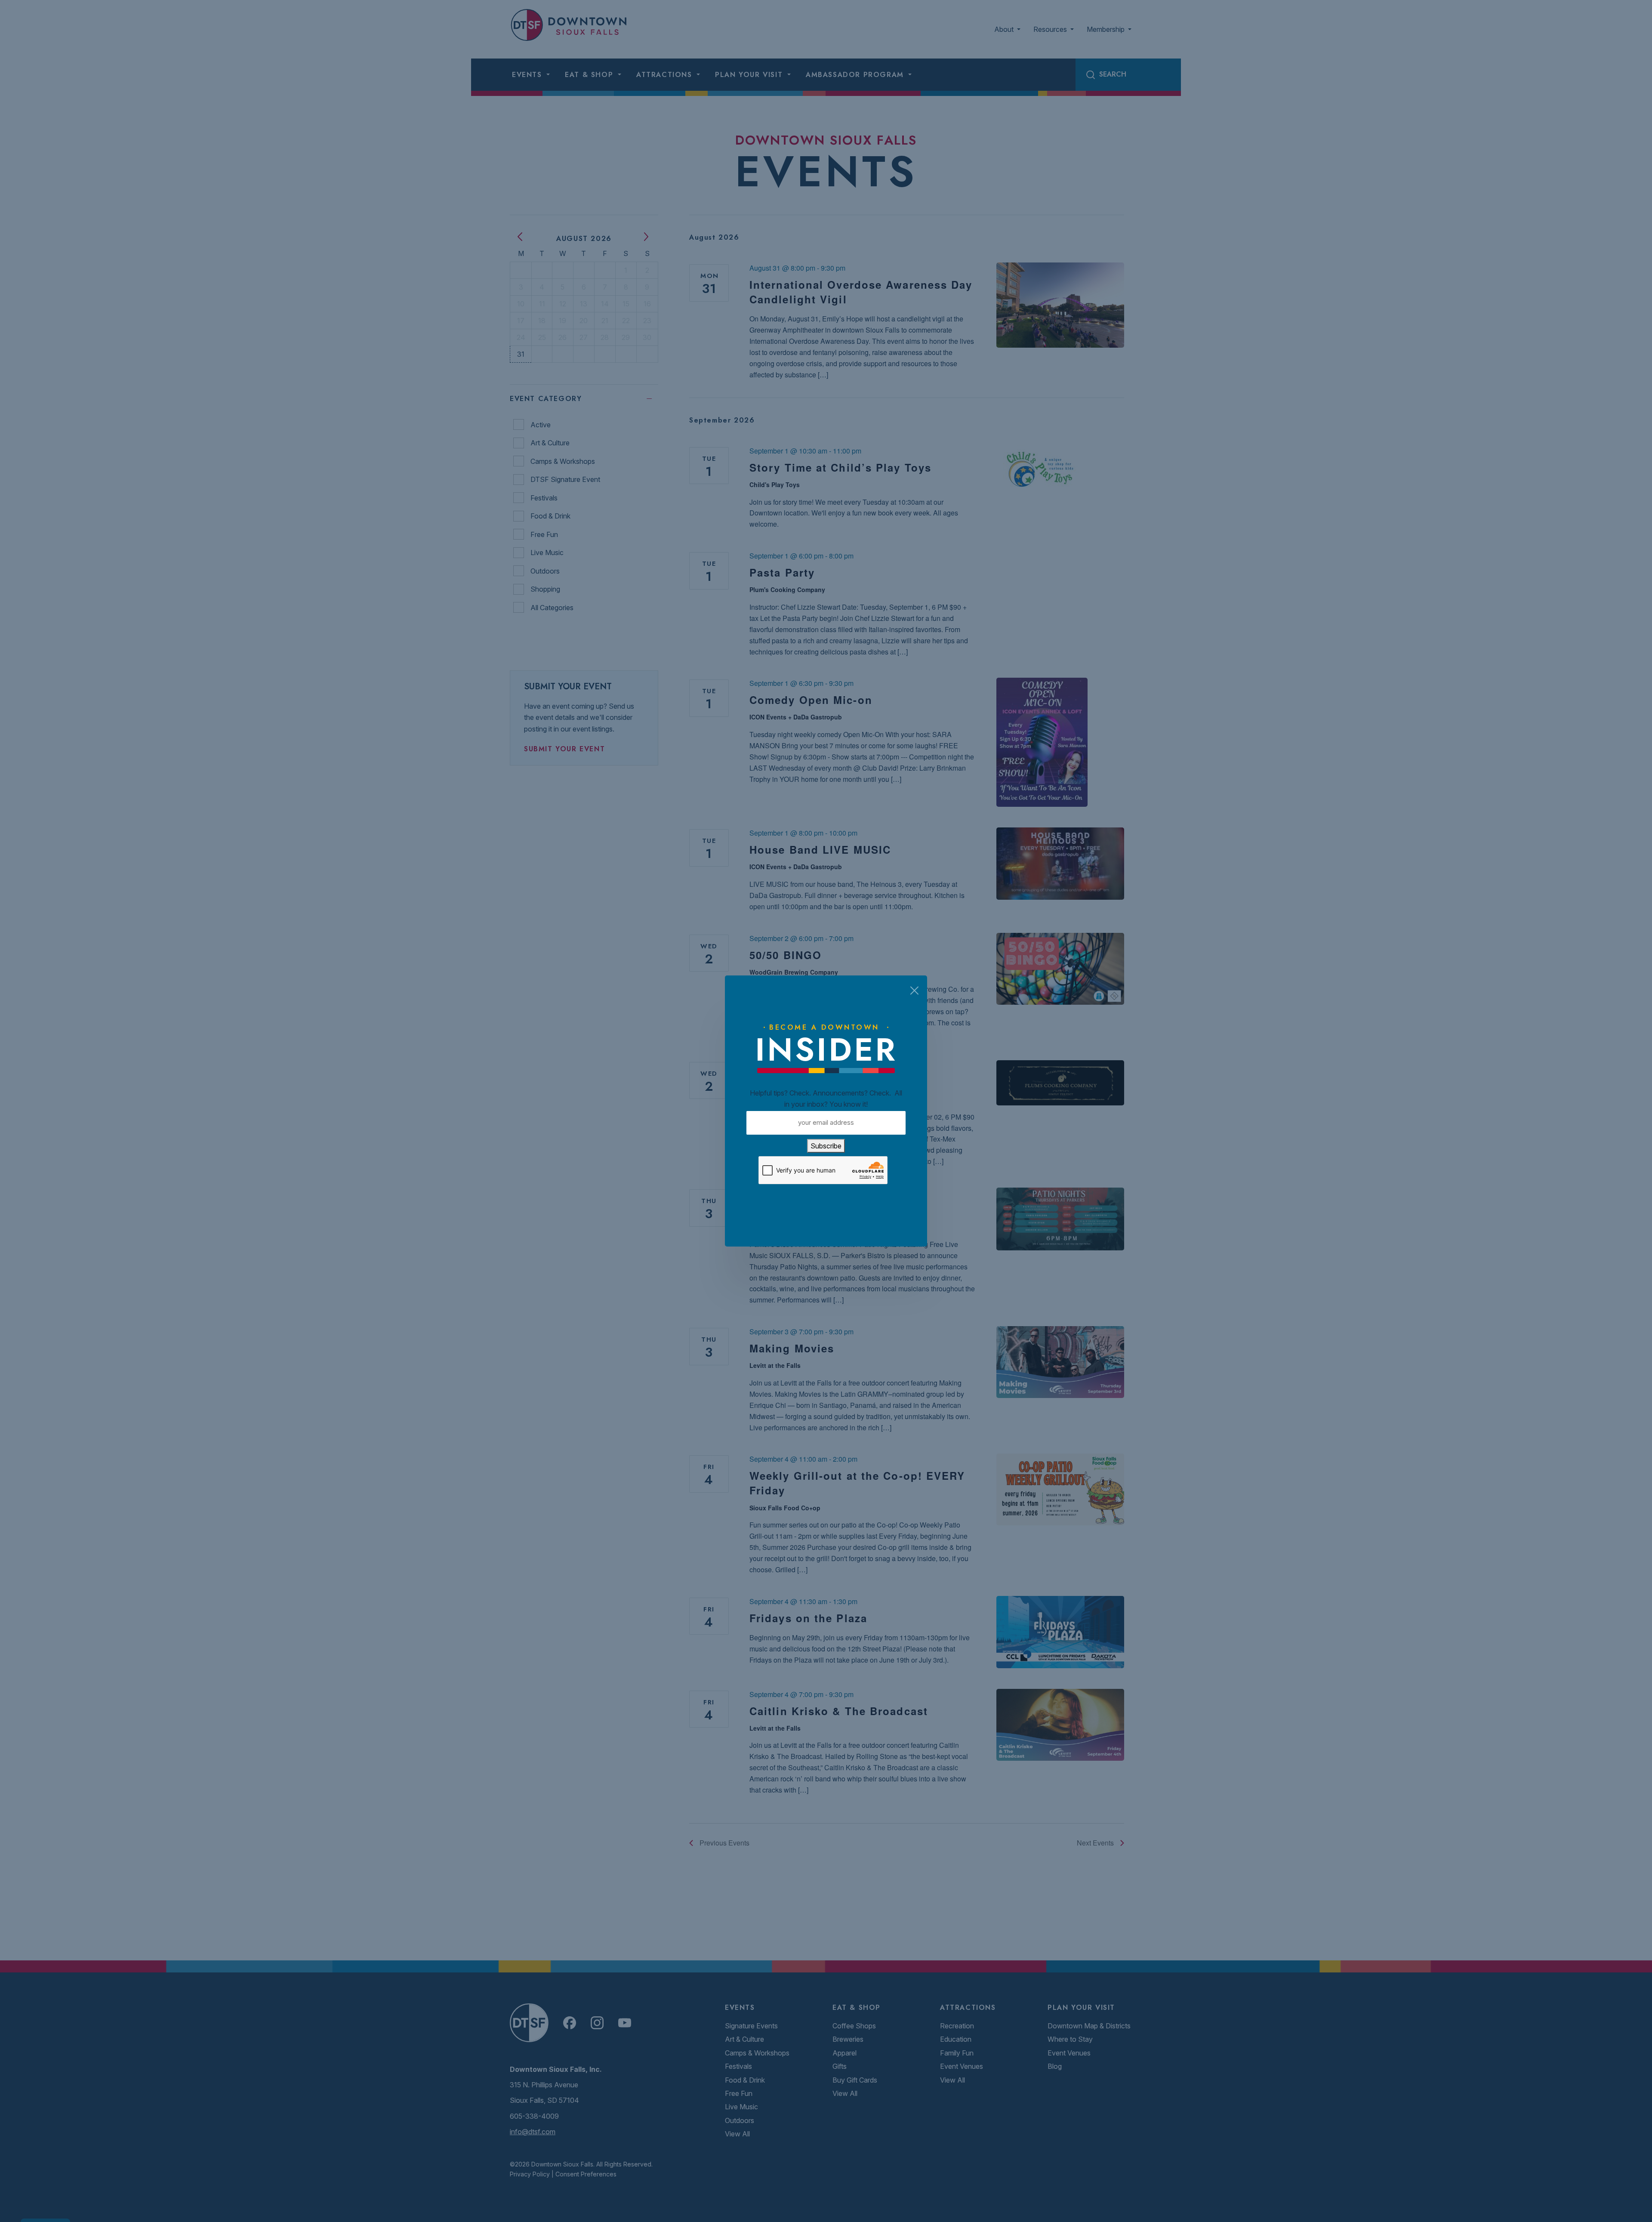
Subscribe (826, 1146)
